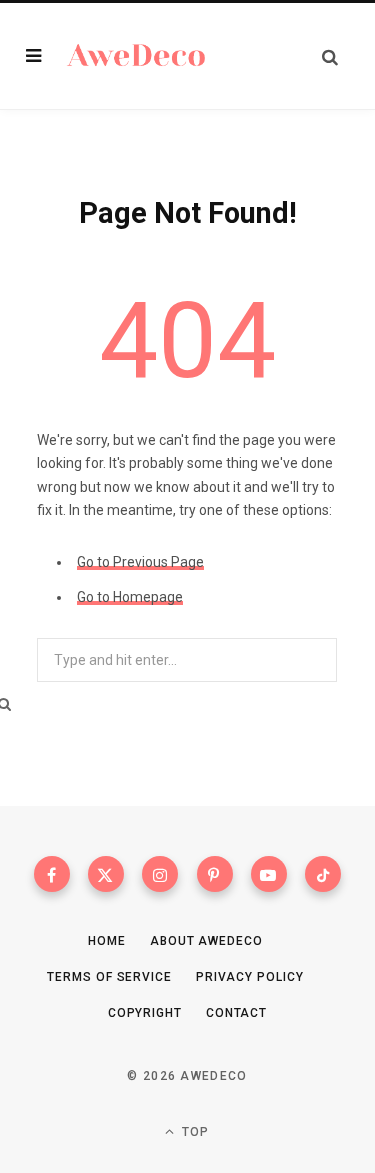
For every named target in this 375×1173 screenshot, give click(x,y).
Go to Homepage (130, 597)
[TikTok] (323, 874)
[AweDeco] (137, 56)
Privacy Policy (250, 977)
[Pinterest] (215, 874)
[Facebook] (52, 874)
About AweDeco (206, 941)
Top (194, 1132)
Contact (236, 1013)
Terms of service (109, 977)
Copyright (145, 1013)
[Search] (330, 56)
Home (107, 941)
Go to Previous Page (140, 562)
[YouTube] (269, 874)
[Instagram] (160, 874)
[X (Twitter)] (106, 874)
